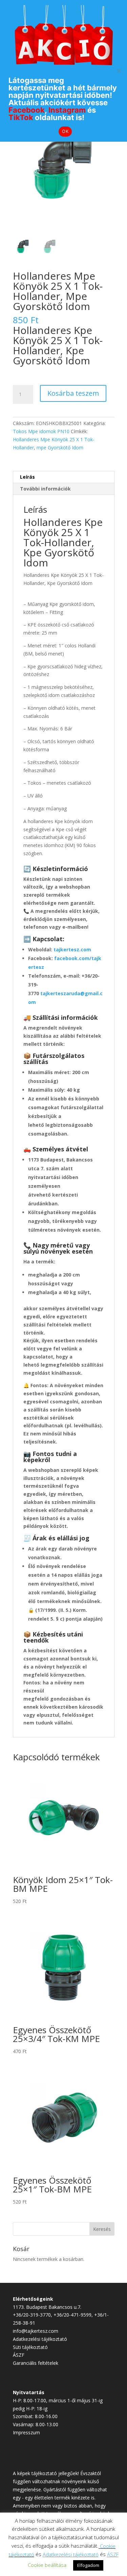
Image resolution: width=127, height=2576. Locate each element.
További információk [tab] (45, 489)
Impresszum (26, 2432)
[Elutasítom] (119, 71)
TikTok (21, 117)
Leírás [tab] (27, 477)
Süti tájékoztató (30, 2347)
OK (65, 131)
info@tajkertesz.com (36, 2331)
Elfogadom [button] (88, 2565)
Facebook (27, 110)
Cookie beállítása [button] (47, 2565)
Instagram (67, 110)
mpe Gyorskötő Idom (60, 447)
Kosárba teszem (73, 393)
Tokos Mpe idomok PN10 (41, 431)
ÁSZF (19, 2355)
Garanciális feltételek (36, 2363)
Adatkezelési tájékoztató (40, 2339)
